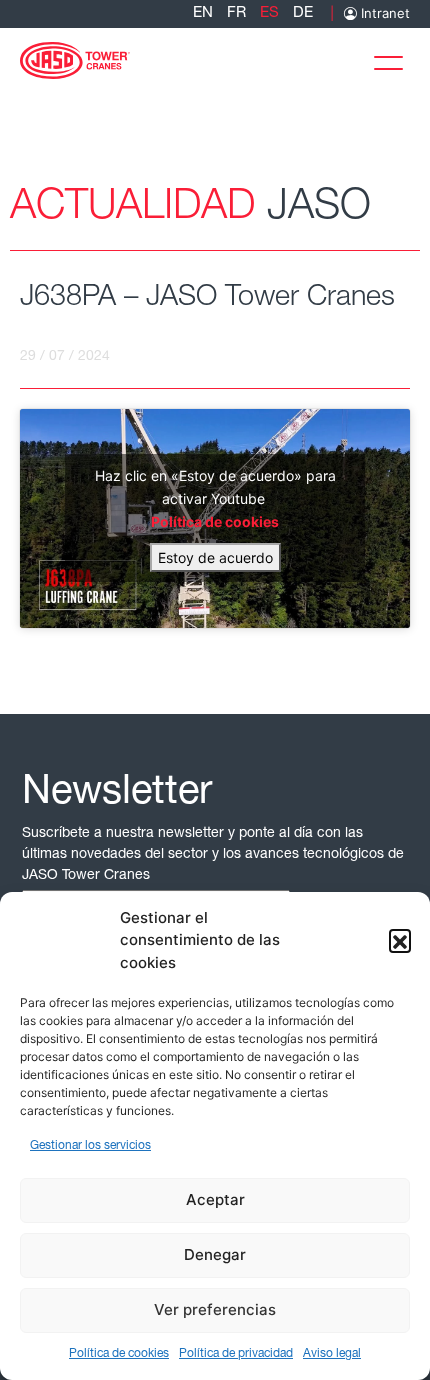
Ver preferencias (215, 1309)
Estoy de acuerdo (215, 557)
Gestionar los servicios (90, 1146)
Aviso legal (332, 1354)
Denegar (215, 1254)
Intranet (383, 13)
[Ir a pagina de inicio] (75, 58)
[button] (400, 940)
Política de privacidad (236, 1354)
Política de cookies (119, 1354)
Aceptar (215, 1199)
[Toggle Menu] (394, 58)
